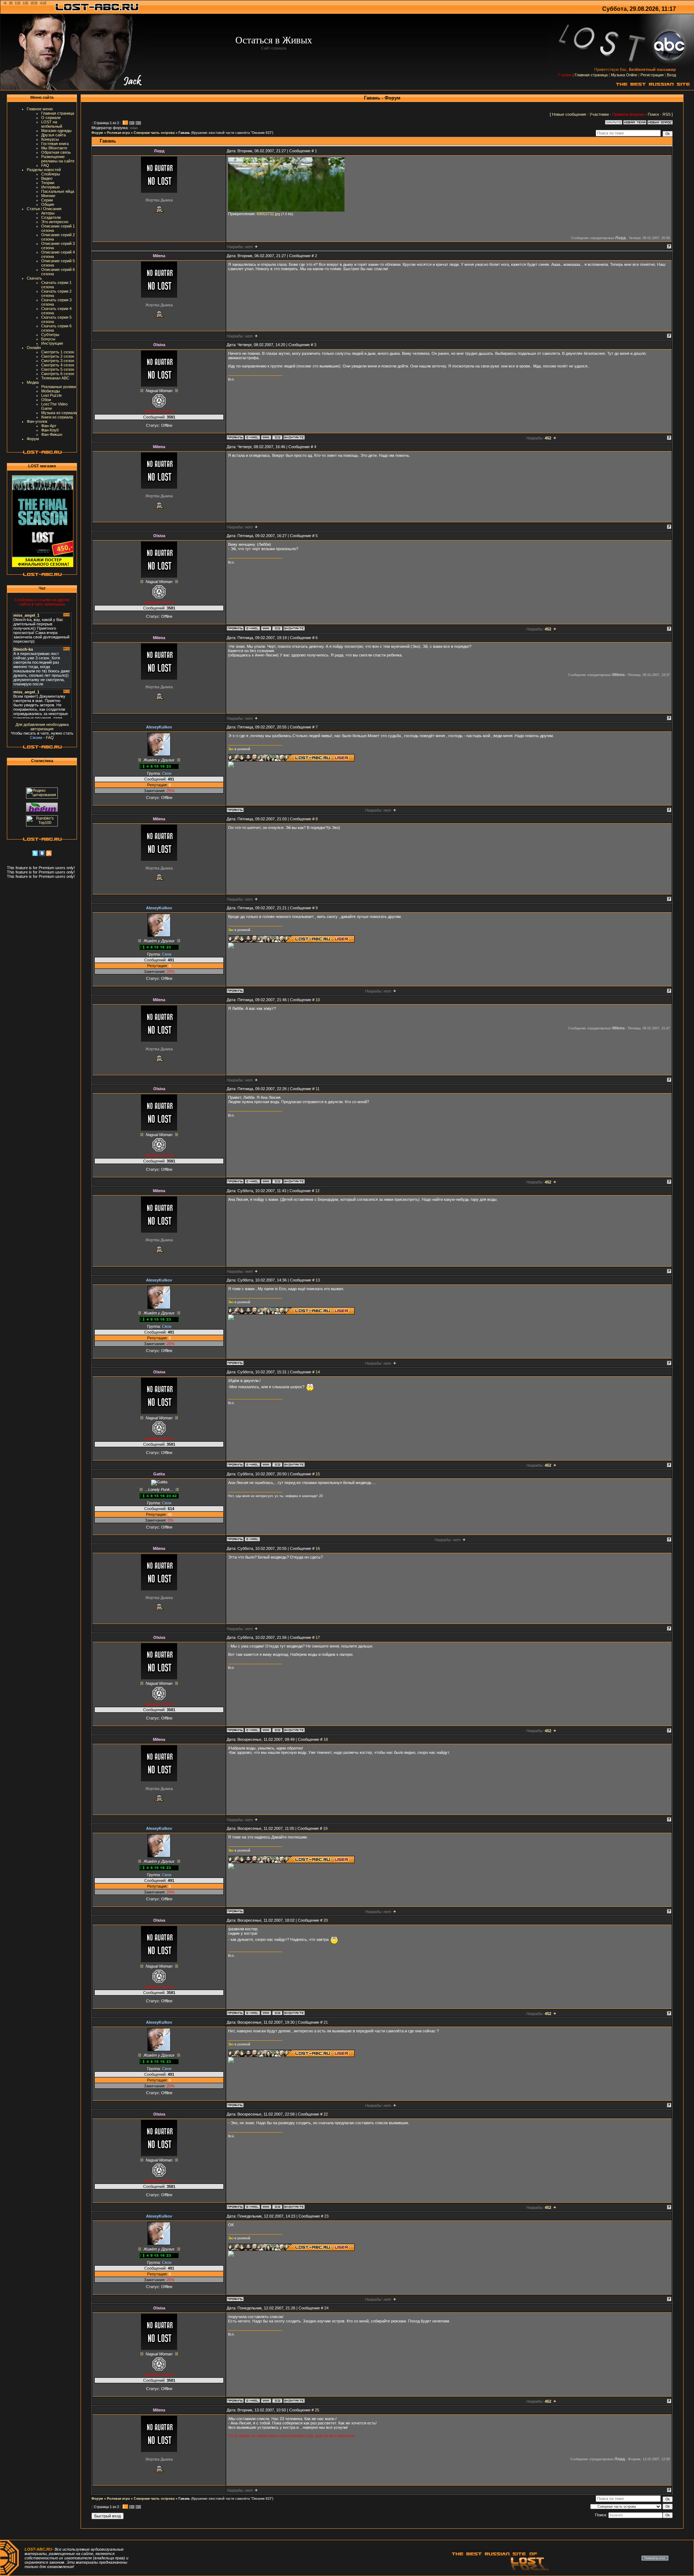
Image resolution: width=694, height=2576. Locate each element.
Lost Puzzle (52, 395)
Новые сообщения (569, 114)
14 (318, 1372)
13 (318, 1280)
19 (325, 1828)
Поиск (653, 114)
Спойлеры (51, 174)
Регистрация (652, 75)
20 (326, 1920)
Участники (599, 114)
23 (326, 2216)
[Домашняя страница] (266, 437)
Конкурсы (50, 139)
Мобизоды (51, 391)
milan (134, 128)
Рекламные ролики (59, 387)
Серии (47, 200)
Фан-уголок (37, 421)
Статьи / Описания (44, 209)
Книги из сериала (57, 417)
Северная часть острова (154, 133)
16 (318, 1548)
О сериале (51, 118)
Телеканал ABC (55, 378)
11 (318, 1089)
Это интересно (55, 222)
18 (326, 1739)
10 (318, 1000)
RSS (667, 114)
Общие (48, 204)
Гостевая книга (55, 144)
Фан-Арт (49, 426)
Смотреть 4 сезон (58, 365)
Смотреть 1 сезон (58, 352)
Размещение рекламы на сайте (58, 159)
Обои (46, 400)
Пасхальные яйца (58, 191)
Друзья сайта (53, 135)
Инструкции (52, 343)
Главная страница (591, 75)
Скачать (34, 278)
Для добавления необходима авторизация (42, 727)
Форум (33, 439)
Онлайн (34, 348)
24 (326, 2308)
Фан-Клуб (50, 430)
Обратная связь (56, 152)
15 (318, 1474)
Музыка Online (624, 75)
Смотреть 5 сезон (58, 369)
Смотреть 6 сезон (58, 374)
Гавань (184, 133)
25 (317, 2410)
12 (317, 1191)
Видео (47, 178)
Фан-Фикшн (52, 434)
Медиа (33, 382)
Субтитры (50, 335)
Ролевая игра (118, 133)
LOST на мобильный (52, 124)
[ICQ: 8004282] (277, 437)
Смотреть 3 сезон (58, 361)
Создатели (51, 217)
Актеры (48, 213)
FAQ (45, 165)
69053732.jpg (268, 214)
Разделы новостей (44, 170)
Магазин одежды (56, 131)
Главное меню (40, 109)
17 (318, 1637)
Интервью (50, 187)
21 (326, 2022)
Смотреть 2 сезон (58, 356)
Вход (671, 75)
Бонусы (48, 339)
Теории (48, 183)
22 (326, 2114)
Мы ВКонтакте (54, 148)
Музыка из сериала (59, 413)
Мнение (48, 196)
